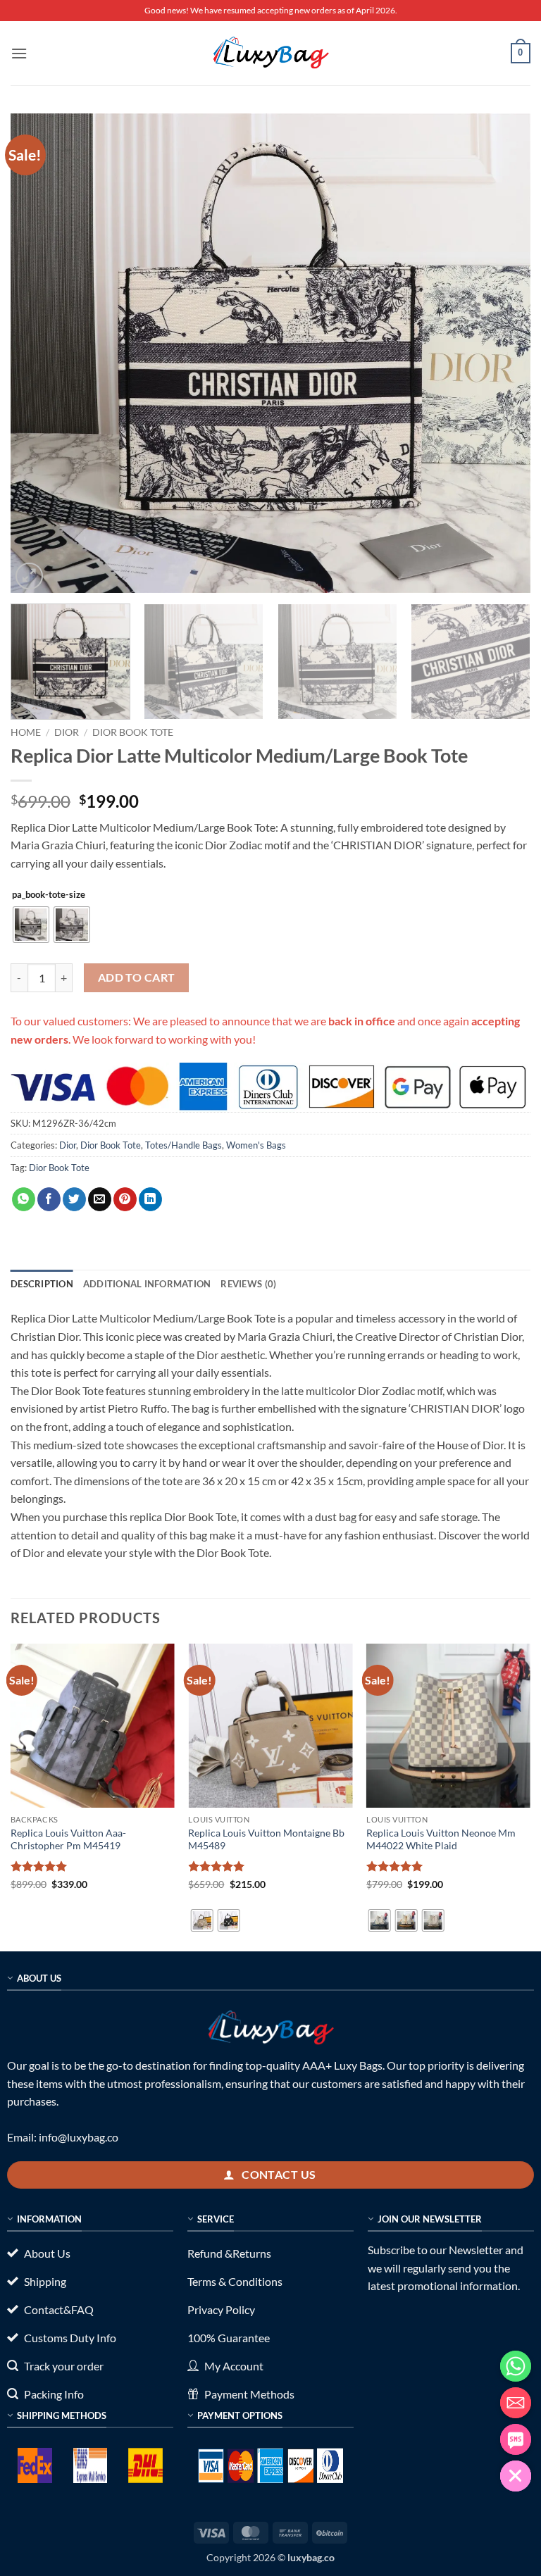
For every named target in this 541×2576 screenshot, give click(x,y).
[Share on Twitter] (74, 1199)
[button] (19, 53)
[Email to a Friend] (100, 1199)
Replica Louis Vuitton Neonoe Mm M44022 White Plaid (441, 1839)
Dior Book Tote (133, 732)
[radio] (31, 925)
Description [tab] (42, 1284)
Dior (67, 732)
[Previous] (39, 354)
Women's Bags (256, 1145)
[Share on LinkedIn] (150, 1199)
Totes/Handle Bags (184, 1145)
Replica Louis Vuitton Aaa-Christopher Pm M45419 (68, 1839)
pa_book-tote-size (49, 895)
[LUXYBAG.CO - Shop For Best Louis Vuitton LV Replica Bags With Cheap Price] (270, 53)
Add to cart (137, 977)
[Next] (502, 354)
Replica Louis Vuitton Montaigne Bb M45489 (266, 1839)
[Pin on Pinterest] (125, 1199)
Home (26, 732)
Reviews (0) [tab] (248, 1284)
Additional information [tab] (147, 1284)
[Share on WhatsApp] (24, 1199)
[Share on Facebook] (49, 1199)
